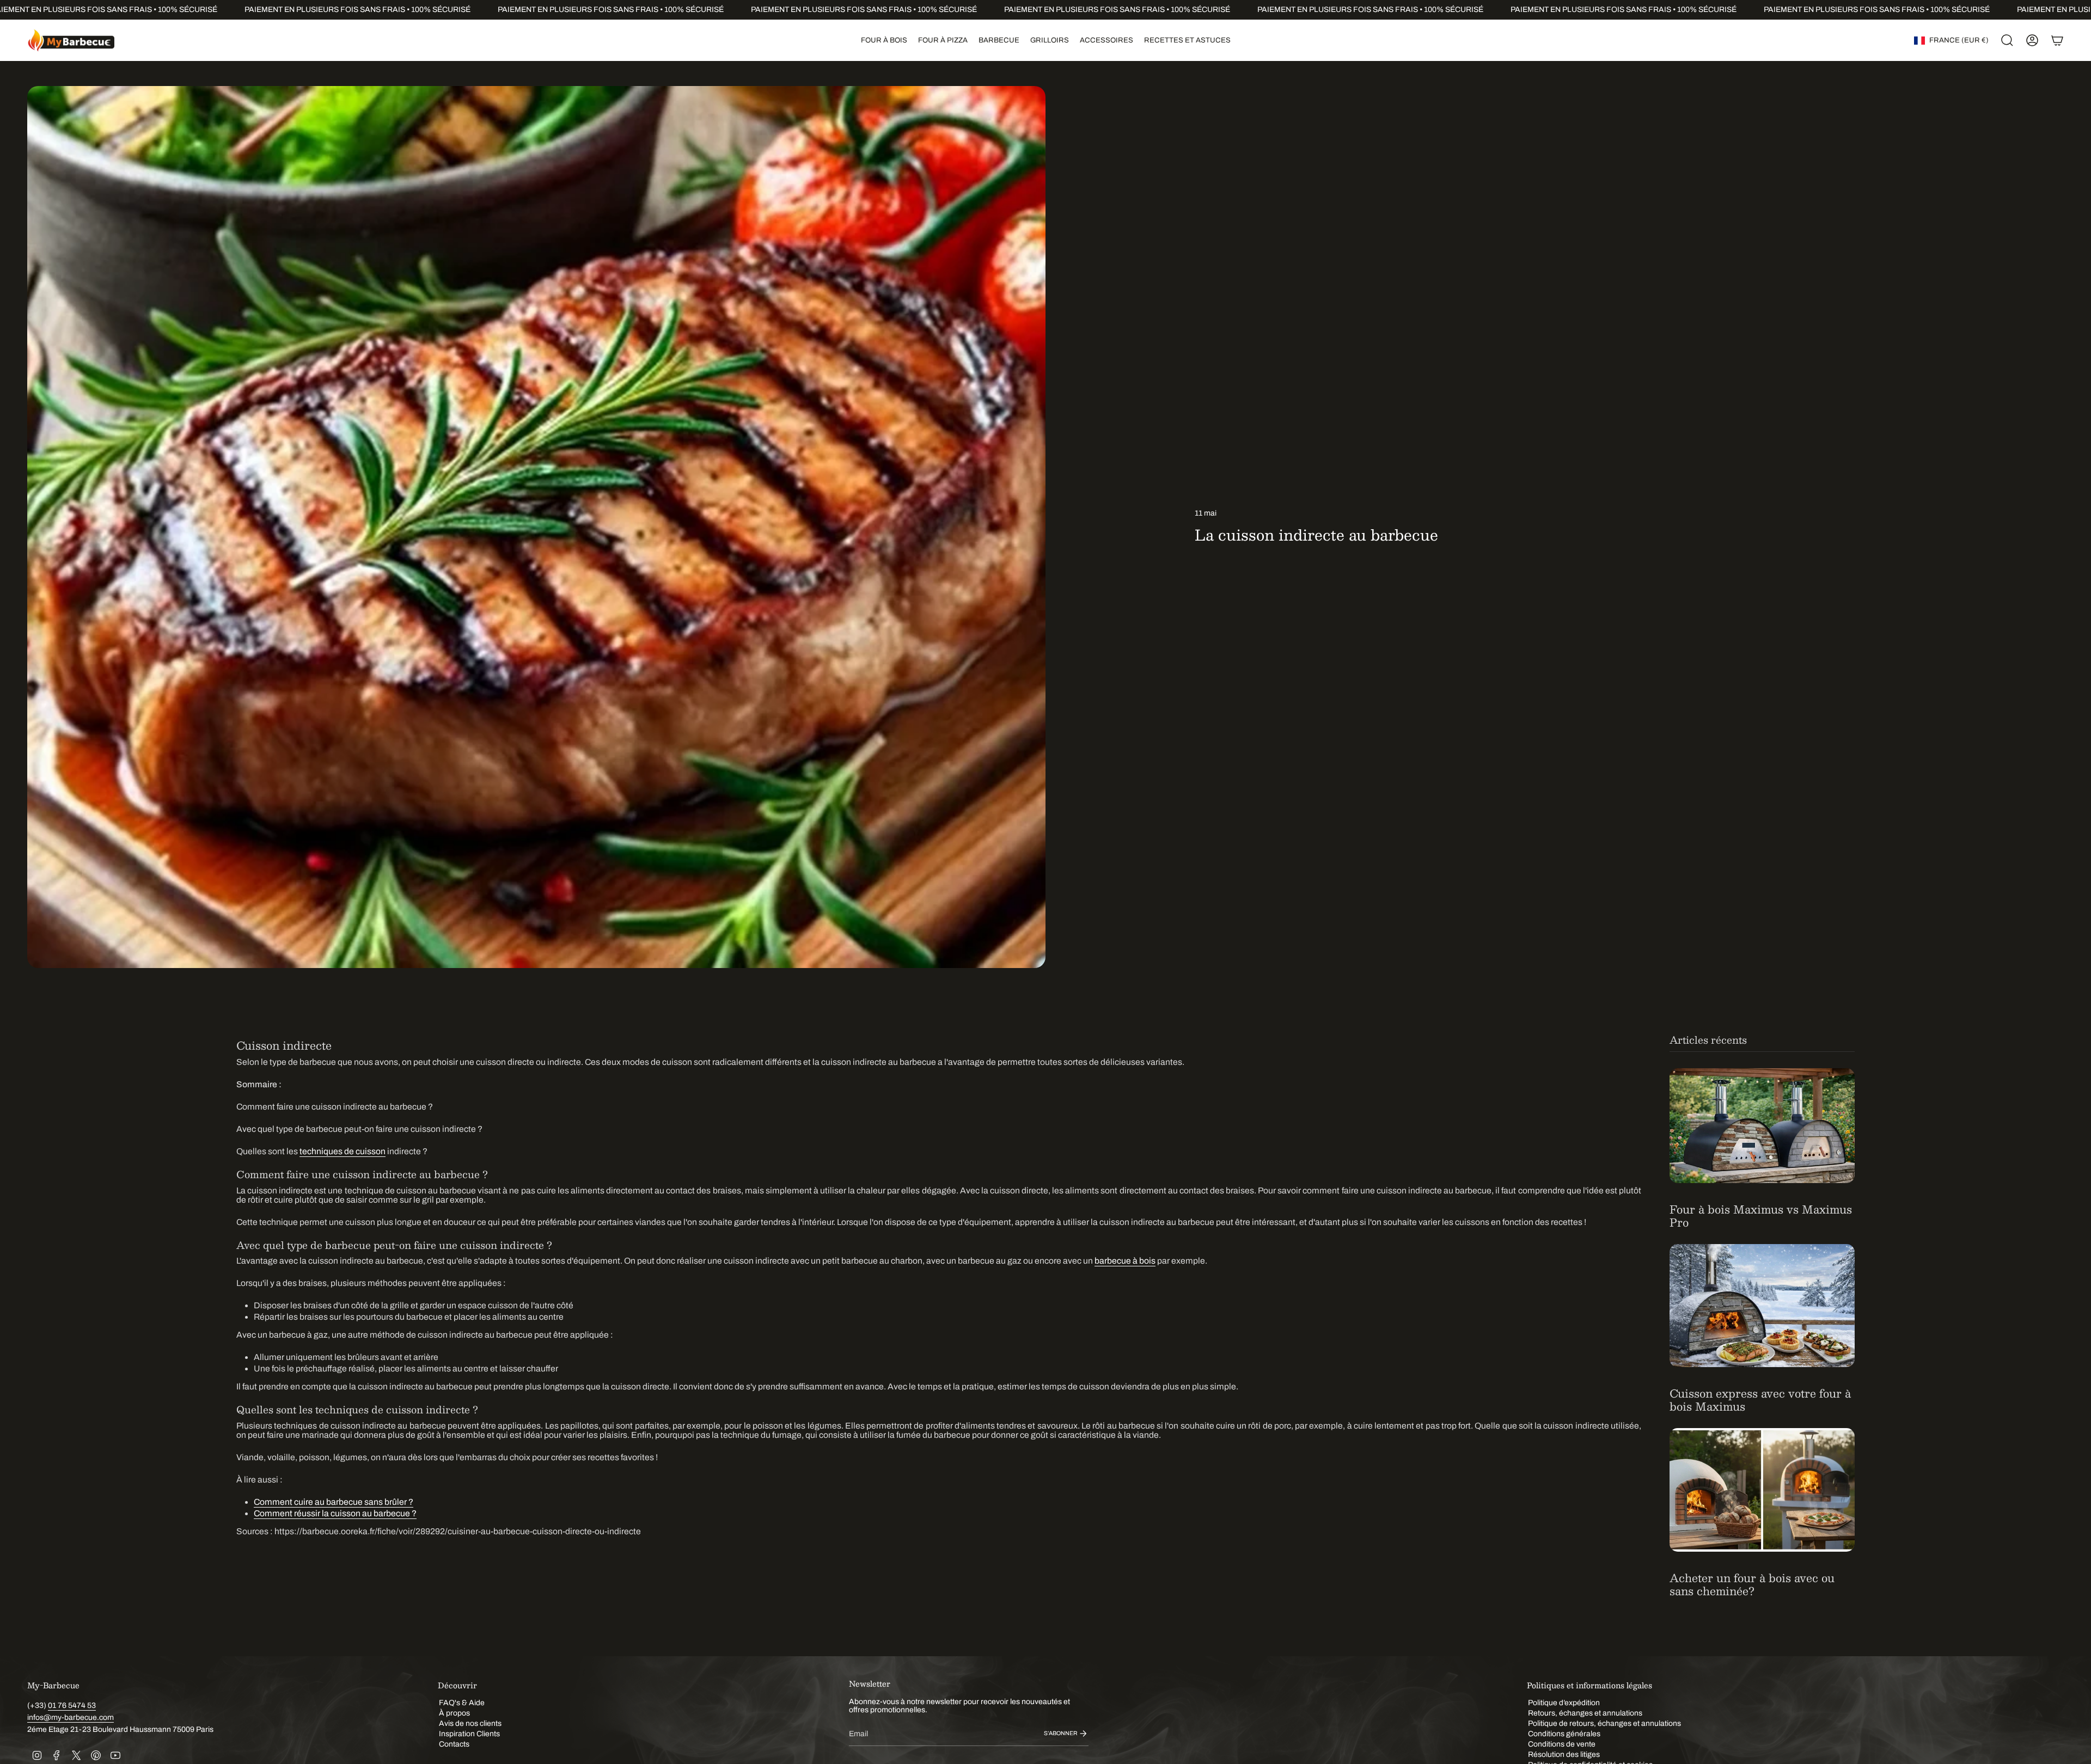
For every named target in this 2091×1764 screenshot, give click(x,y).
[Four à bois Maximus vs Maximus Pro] (1762, 1125)
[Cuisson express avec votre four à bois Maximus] (1762, 1306)
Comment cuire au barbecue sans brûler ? (334, 1502)
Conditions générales (1564, 1734)
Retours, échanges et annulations (1585, 1713)
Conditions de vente (1562, 1744)
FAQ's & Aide (462, 1703)
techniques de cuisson (343, 1151)
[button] (884, 40)
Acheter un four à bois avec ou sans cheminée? (1752, 1584)
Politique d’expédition (1564, 1703)
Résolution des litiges (1564, 1754)
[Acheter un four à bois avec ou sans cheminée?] (1762, 1490)
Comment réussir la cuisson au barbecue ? (335, 1513)
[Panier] (2057, 40)
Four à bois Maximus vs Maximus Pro (1761, 1216)
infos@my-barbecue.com (71, 1717)
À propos (454, 1713)
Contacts (454, 1744)
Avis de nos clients (470, 1723)
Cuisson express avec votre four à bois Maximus (1760, 1400)
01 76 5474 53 (72, 1705)
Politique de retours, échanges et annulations (1604, 1723)
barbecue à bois (1125, 1261)
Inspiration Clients (469, 1734)
